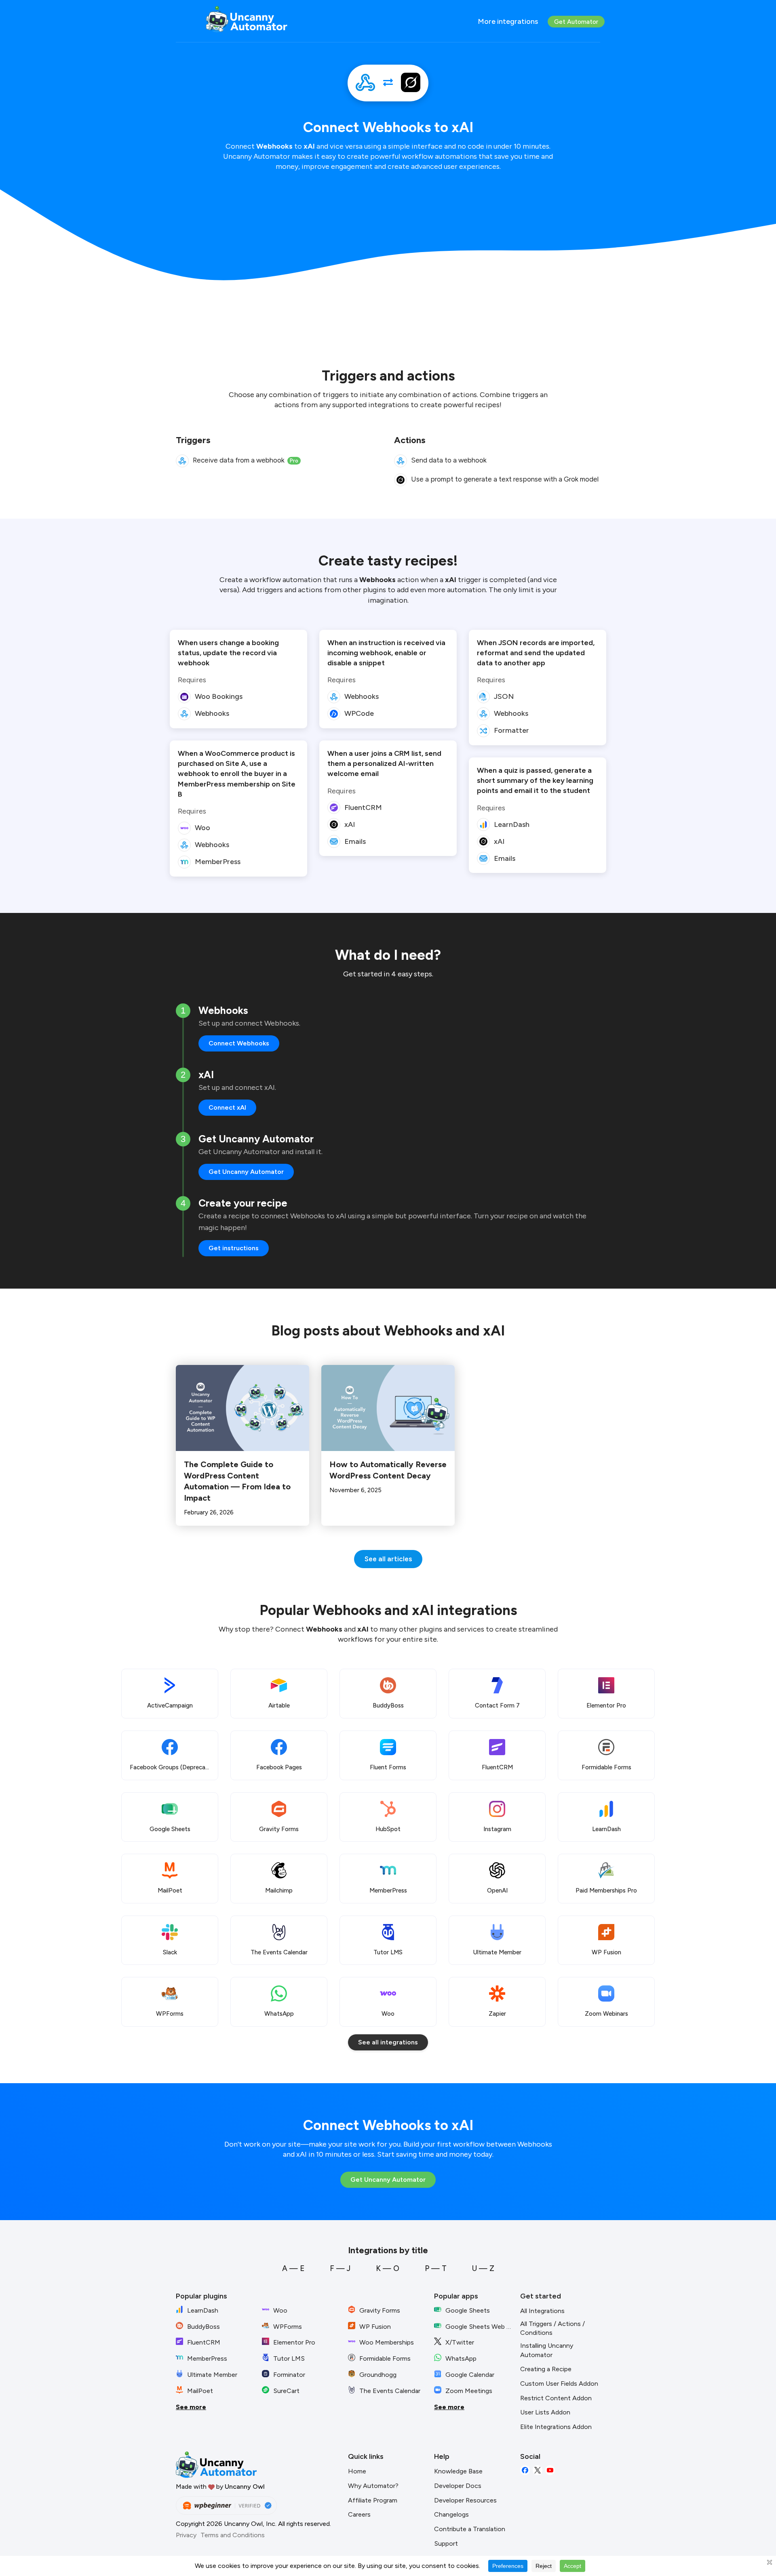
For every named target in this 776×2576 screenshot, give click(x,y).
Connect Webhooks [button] (239, 1043)
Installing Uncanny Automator (547, 2350)
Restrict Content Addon (556, 2398)
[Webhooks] (365, 83)
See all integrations (388, 2042)
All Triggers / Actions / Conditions (552, 2328)
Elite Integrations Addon (556, 2427)
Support (446, 2543)
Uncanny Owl (245, 2487)
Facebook (525, 2470)
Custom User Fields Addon (559, 2384)
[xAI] (411, 83)
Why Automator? (373, 2486)
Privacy (186, 2535)
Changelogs (451, 2514)
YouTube (550, 2470)
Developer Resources (465, 2500)
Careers (359, 2514)
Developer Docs (458, 2486)
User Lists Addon (545, 2412)
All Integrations (542, 2311)
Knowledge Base (458, 2471)
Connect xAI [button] (227, 1107)
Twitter (538, 2470)
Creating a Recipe (546, 2369)
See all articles (388, 1559)
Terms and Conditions (233, 2535)
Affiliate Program (373, 2500)
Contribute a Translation (470, 2529)
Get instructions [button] (234, 1248)
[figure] (182, 461)
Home (357, 2471)
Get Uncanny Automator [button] (246, 1172)
